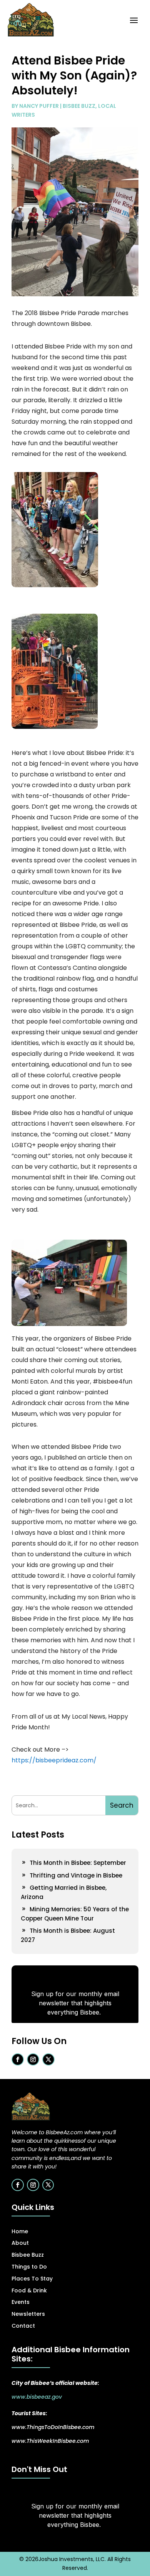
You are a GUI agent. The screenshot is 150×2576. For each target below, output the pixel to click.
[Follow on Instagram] (33, 2059)
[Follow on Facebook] (18, 2059)
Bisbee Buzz (79, 106)
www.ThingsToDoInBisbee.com (53, 2427)
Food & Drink (29, 2290)
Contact (23, 2326)
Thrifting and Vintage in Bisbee (76, 1875)
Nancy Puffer (39, 106)
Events (21, 2302)
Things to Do (29, 2267)
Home (20, 2231)
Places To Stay (32, 2279)
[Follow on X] (48, 2059)
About (20, 2243)
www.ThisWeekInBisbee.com (50, 2441)
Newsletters (28, 2314)
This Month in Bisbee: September (78, 1863)
